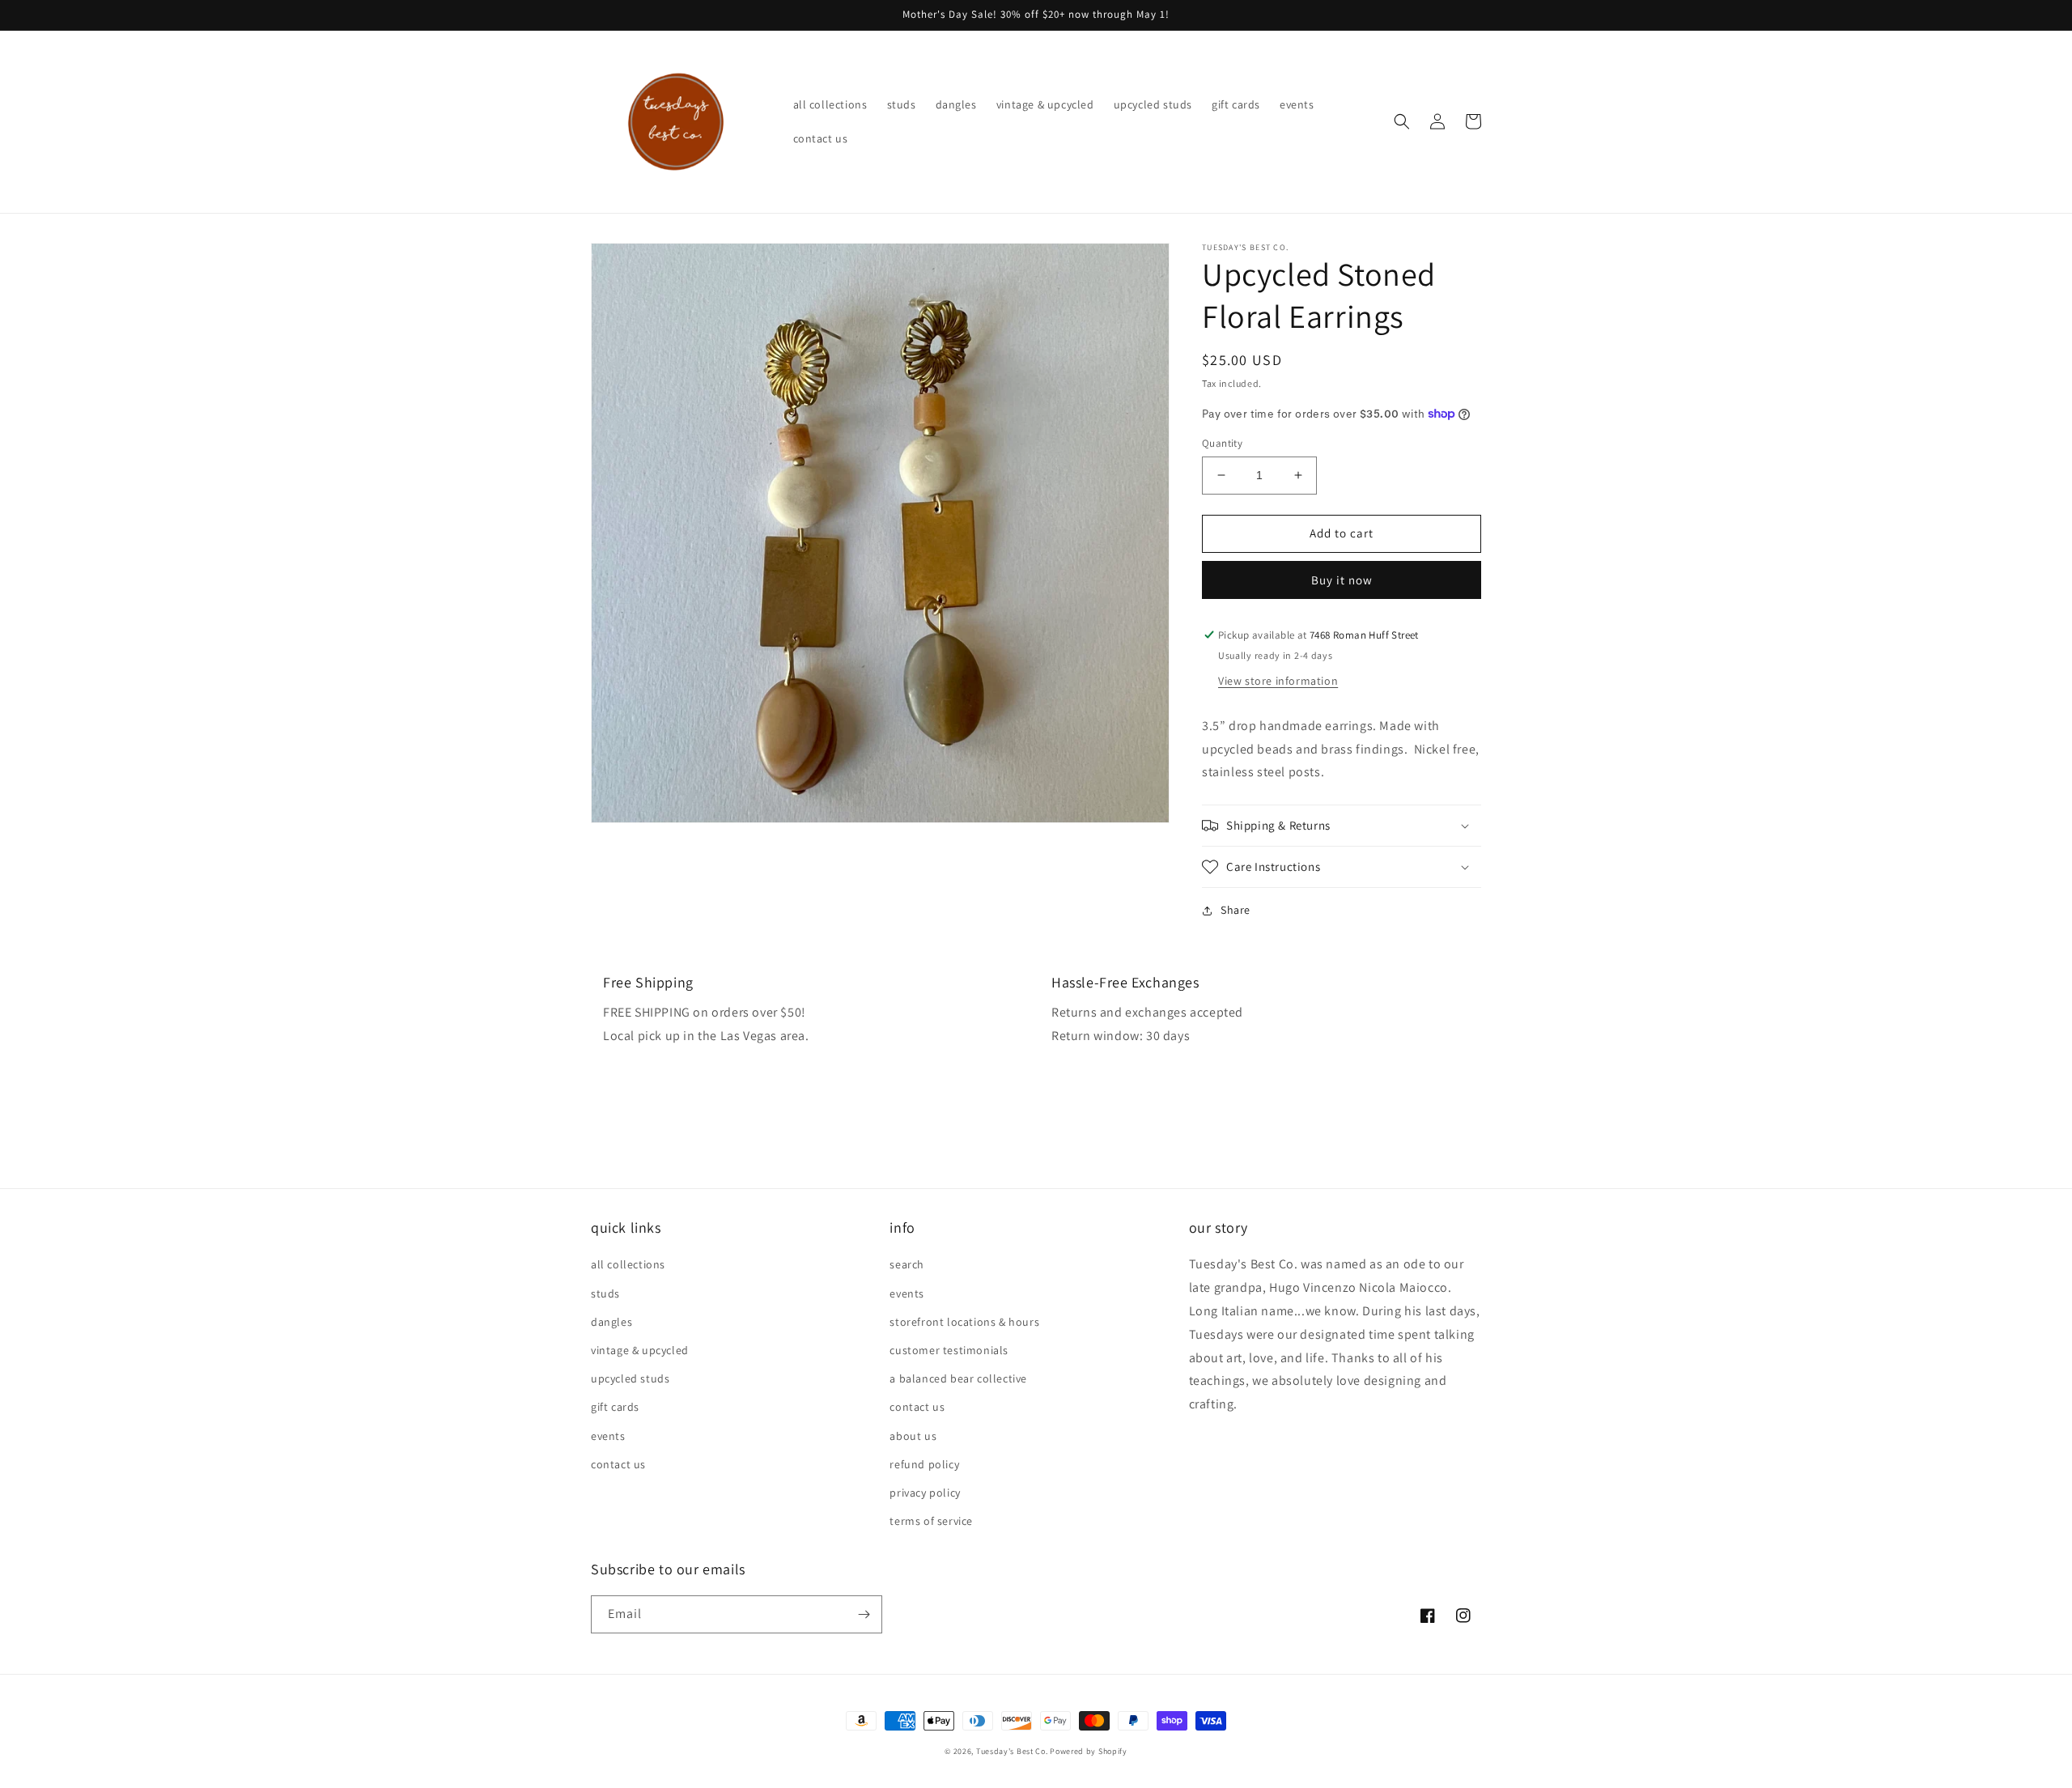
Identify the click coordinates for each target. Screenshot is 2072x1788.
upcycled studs (630, 1378)
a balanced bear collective (958, 1378)
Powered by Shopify (1089, 1751)
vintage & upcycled (640, 1350)
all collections (628, 1264)
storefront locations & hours (964, 1322)
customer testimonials (949, 1350)
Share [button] (1236, 910)
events (608, 1436)
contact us (618, 1464)
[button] (1402, 121)
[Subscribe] (864, 1614)
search (907, 1264)
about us (913, 1436)
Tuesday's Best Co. (1012, 1751)
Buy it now (1342, 580)
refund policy (924, 1464)
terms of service (931, 1521)
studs (605, 1293)
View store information (1278, 681)
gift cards (615, 1407)
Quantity (1222, 443)
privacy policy (925, 1493)
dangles (611, 1322)
